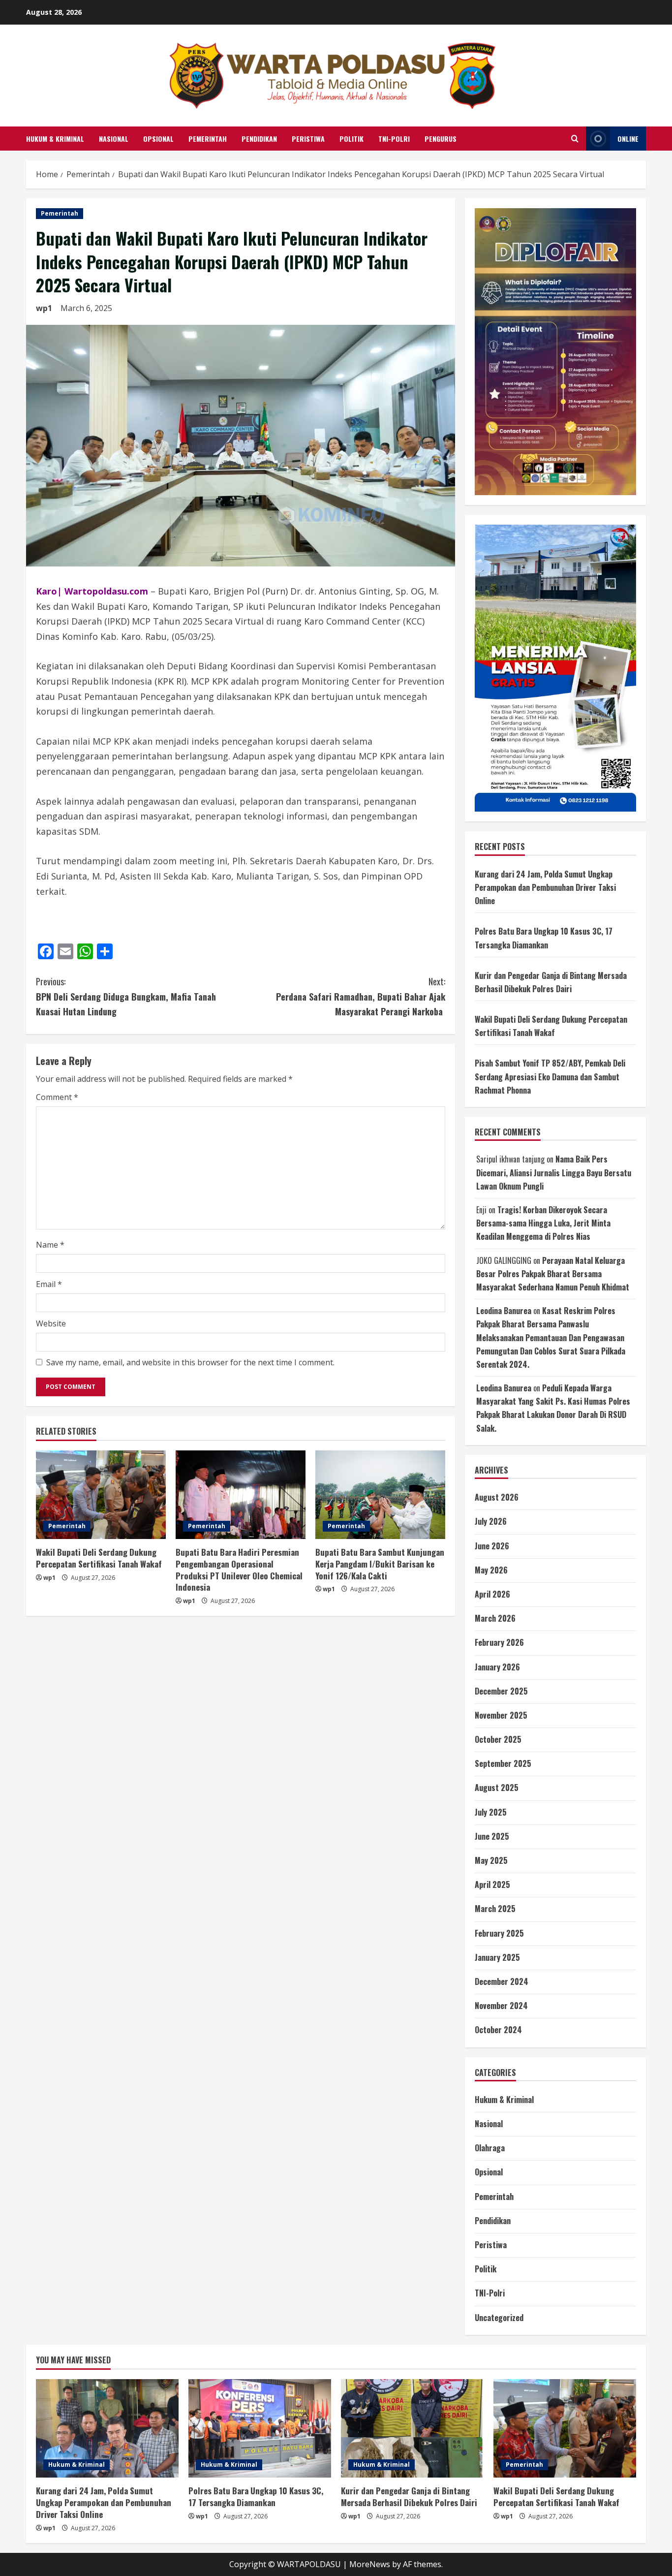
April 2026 (492, 1594)
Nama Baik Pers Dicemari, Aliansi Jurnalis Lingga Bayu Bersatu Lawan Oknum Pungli (554, 1172)
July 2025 (491, 1812)
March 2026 (495, 1618)
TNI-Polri (394, 139)
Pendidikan (259, 139)
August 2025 (497, 1788)
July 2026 (491, 1521)
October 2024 (498, 2030)
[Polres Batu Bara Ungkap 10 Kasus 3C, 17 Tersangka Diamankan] (260, 2428)
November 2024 (501, 2006)
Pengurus (441, 139)
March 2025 (495, 1909)
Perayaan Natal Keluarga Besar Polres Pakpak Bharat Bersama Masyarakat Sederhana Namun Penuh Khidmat (553, 1274)
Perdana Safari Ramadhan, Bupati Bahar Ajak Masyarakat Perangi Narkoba (361, 996)
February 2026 (499, 1642)
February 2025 (499, 1933)
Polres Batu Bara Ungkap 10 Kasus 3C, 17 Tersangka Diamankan (256, 2497)
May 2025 (491, 1860)
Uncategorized (499, 2318)
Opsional (158, 139)
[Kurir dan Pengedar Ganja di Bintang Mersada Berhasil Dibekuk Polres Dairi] (412, 2428)
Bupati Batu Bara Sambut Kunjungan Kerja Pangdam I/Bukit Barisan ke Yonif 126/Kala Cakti (380, 1564)
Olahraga (490, 2148)
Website (51, 1323)
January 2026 (497, 1667)
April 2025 (492, 1885)
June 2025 (492, 1836)
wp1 (44, 308)
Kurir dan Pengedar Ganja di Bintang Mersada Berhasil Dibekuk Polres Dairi (409, 2497)
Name (50, 1245)
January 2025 (497, 1957)
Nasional (114, 139)
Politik (351, 139)
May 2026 (491, 1570)
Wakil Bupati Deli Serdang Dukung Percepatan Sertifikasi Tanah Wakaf (99, 1558)
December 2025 (501, 1691)
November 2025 (501, 1715)
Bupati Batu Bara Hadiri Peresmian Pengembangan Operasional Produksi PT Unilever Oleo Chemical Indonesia (239, 1570)
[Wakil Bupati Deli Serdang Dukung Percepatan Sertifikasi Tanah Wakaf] (101, 1495)
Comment (57, 1097)
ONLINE (628, 139)
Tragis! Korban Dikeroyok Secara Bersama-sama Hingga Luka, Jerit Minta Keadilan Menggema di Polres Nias (543, 1223)
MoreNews (370, 2564)
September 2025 (503, 1763)
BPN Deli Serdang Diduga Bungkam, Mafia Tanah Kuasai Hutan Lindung (126, 996)
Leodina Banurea (504, 1311)
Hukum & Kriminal (55, 139)
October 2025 (498, 1739)
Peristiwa (308, 139)
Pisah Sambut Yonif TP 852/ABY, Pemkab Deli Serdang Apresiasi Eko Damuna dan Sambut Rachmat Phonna (550, 1076)
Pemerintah (208, 139)
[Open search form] (575, 139)
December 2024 (502, 1981)
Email (49, 1284)
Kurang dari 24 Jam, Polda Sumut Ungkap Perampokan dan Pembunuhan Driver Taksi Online (545, 887)
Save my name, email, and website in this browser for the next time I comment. (190, 1362)
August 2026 (497, 1497)
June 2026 (492, 1546)
